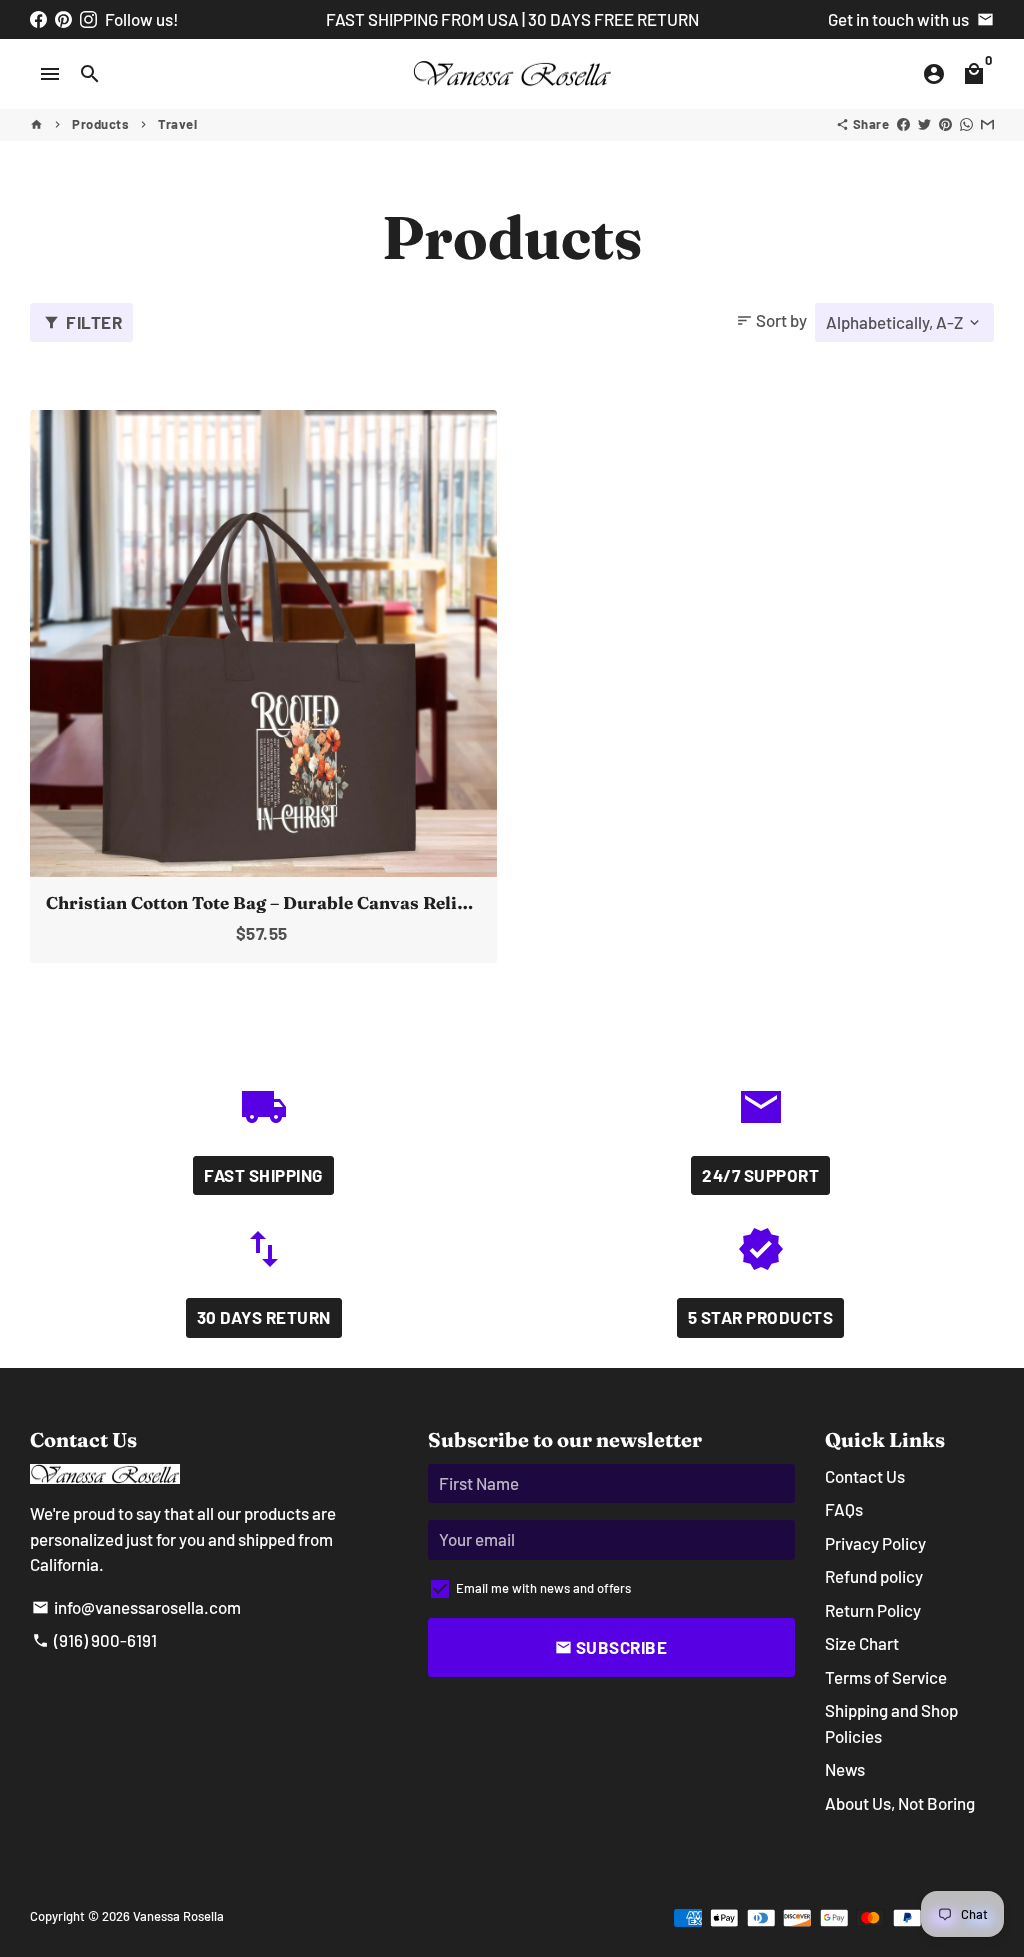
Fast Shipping (263, 1175)
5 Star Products (761, 1317)
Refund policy (874, 1576)
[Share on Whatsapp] (966, 124)
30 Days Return (264, 1317)
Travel (177, 124)
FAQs (844, 1509)
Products (100, 124)
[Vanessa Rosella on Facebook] (38, 19)
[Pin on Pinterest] (945, 124)
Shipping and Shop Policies (891, 1723)
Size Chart (862, 1643)
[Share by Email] (987, 124)
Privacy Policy (875, 1543)
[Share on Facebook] (903, 124)
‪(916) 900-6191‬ (94, 1640)
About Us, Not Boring (900, 1803)
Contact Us (865, 1476)
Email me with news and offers (543, 1588)
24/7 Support (760, 1175)
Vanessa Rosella (178, 1916)
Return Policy (873, 1610)
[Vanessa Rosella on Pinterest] (63, 19)
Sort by (771, 320)
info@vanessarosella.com (136, 1607)
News (845, 1769)
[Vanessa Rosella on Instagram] (88, 19)
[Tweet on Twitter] (924, 124)
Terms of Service (886, 1677)
